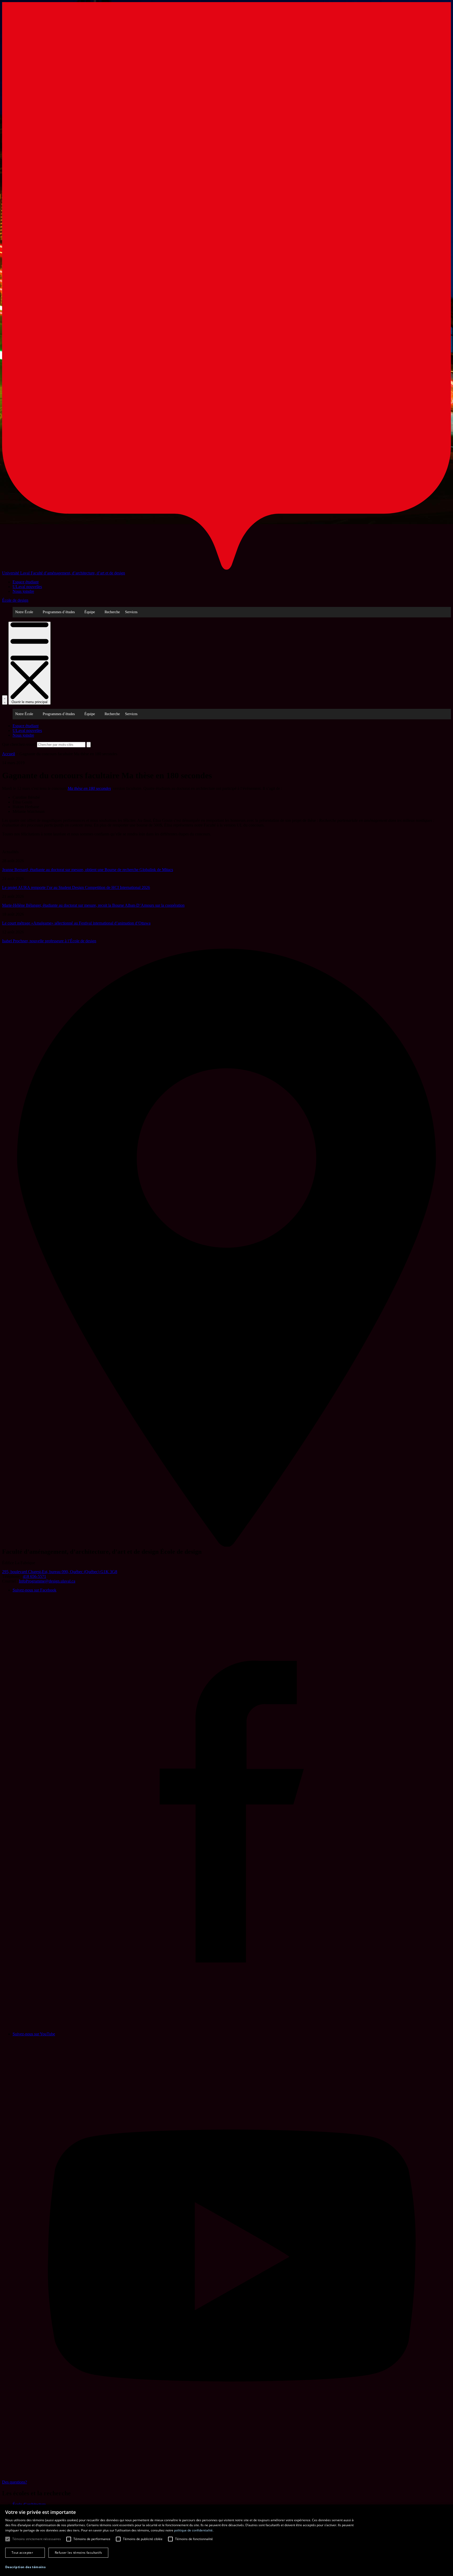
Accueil (9, 754)
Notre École (24, 612)
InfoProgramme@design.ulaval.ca (47, 1581)
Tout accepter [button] (22, 2553)
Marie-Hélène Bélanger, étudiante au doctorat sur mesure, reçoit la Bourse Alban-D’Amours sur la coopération (93, 905)
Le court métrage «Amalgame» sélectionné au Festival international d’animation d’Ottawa (76, 923)
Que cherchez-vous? (19, 744)
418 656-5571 (34, 1576)
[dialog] (226, 2540)
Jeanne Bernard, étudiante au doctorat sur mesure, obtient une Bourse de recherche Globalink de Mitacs (88, 870)
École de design (15, 600)
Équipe (90, 612)
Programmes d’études (59, 612)
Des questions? (15, 2482)
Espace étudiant (26, 582)
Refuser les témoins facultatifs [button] (78, 2553)
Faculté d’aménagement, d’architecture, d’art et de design (78, 573)
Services (131, 612)
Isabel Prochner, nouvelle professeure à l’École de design (49, 941)
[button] (25, 2567)
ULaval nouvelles (27, 587)
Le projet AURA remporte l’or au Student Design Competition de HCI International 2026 (76, 887)
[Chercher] (5, 700)
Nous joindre (23, 591)
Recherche (112, 612)
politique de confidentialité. (194, 2530)
